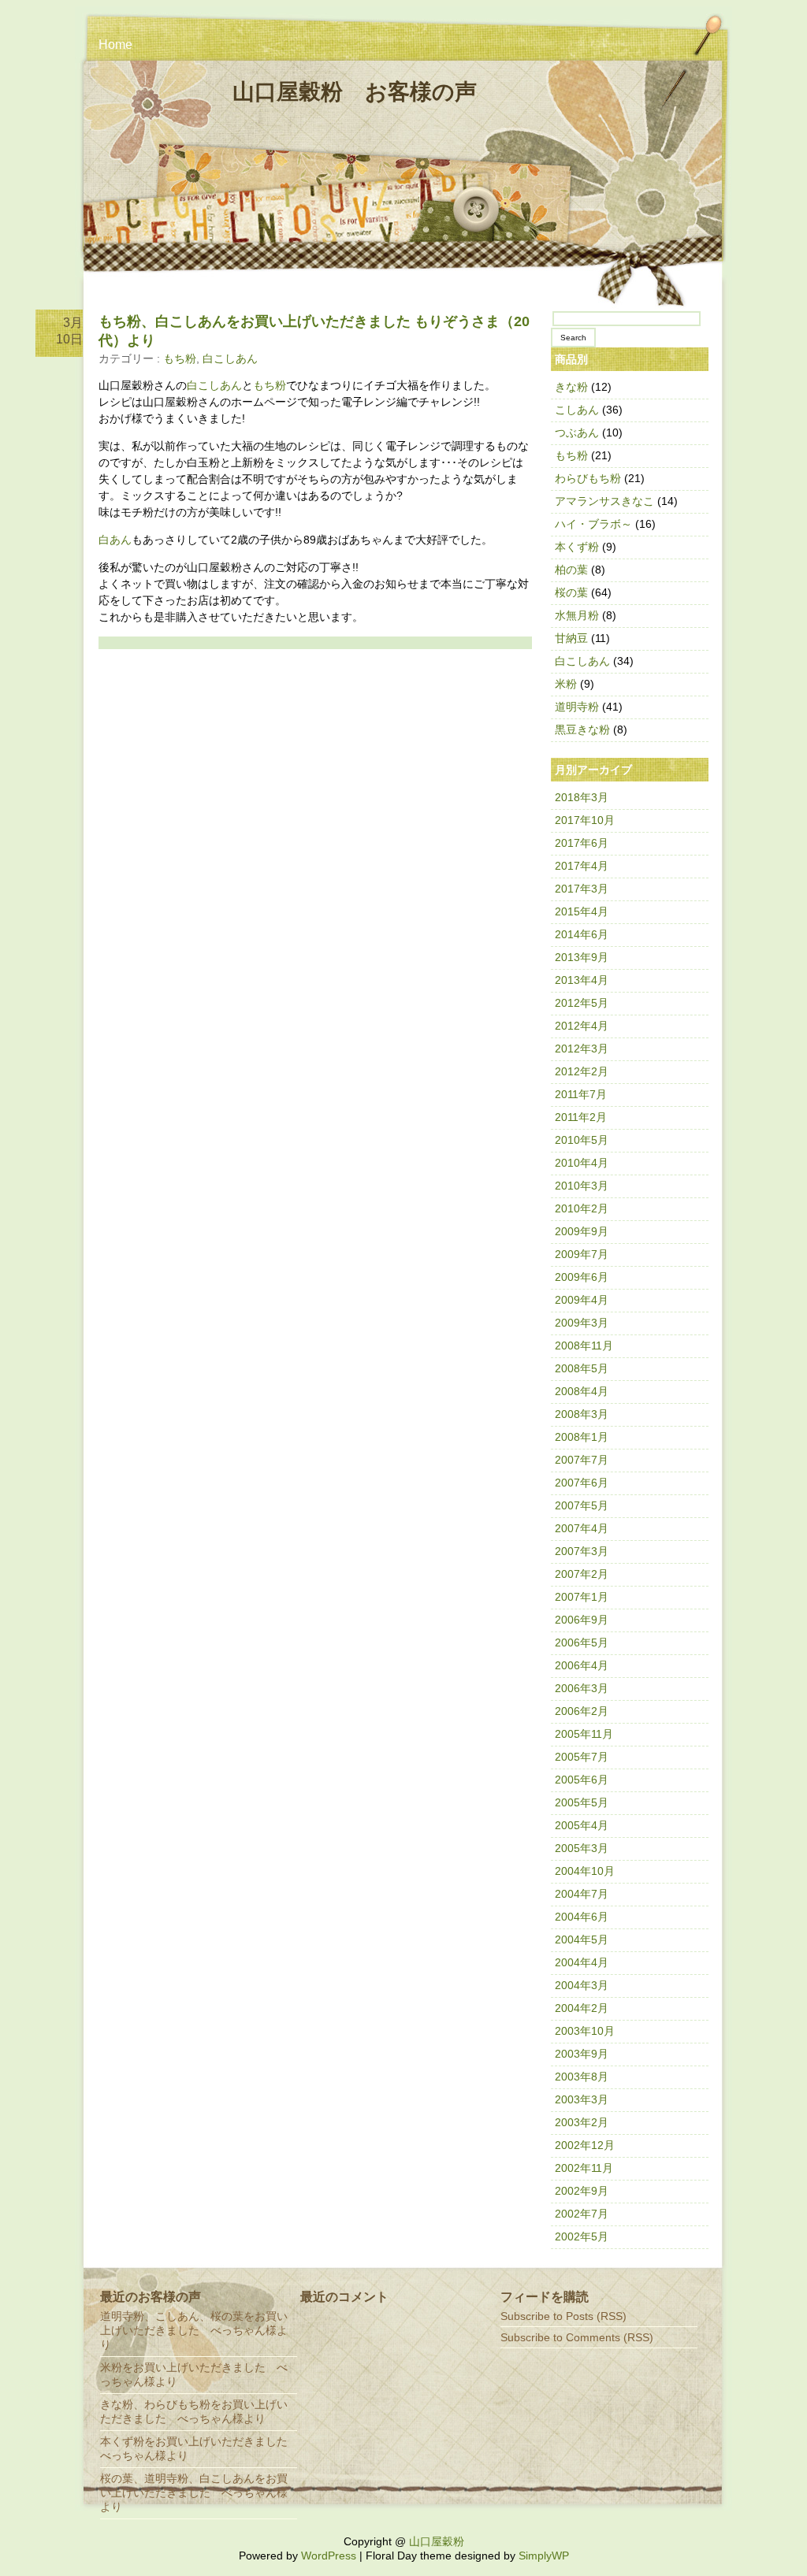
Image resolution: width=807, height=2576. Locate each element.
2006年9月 (582, 1620)
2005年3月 (582, 1848)
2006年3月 (582, 1688)
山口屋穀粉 (437, 2541)
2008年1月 (582, 1437)
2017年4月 (582, 866)
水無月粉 (577, 615)
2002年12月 (585, 2145)
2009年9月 (582, 1231)
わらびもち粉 (588, 478)
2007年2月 (582, 1574)
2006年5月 (582, 1642)
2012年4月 (582, 1026)
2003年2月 (582, 2122)
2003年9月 (582, 2054)
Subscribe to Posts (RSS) (563, 2316)
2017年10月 (585, 820)
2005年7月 (582, 1757)
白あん (115, 540)
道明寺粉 (577, 707)
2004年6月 (582, 1917)
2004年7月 (582, 1894)
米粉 (566, 684)
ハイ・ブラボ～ (593, 524)
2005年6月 (582, 1780)
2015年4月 (582, 911)
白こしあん (230, 358)
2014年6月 (582, 934)
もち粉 (180, 358)
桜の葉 (571, 592)
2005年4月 (582, 1825)
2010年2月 (582, 1208)
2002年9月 (582, 2191)
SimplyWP (544, 2556)
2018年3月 (582, 797)
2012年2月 (582, 1071)
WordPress (329, 2556)
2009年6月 (582, 1277)
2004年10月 (585, 1871)
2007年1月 (582, 1597)
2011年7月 (581, 1094)
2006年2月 (582, 1711)
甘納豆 (571, 638)
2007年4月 (582, 1528)
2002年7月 (582, 2214)
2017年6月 (582, 843)
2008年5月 (582, 1368)
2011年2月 (581, 1117)
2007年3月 (582, 1551)
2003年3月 (582, 2099)
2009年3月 (582, 1323)
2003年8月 (582, 2077)
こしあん (577, 410)
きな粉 (571, 387)
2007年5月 (582, 1505)
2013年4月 (582, 980)
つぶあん (577, 432)
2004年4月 (582, 1962)
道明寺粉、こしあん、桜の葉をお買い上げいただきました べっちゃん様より (194, 2330)
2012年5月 (582, 1003)
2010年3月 (582, 1186)
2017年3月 (582, 889)
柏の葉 (571, 570)
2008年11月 (584, 1346)
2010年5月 (582, 1140)
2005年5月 (582, 1802)
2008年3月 (582, 1414)
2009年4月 (582, 1300)
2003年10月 (585, 2031)
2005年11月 (584, 1734)
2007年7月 (582, 1460)
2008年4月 (582, 1391)
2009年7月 (582, 1254)
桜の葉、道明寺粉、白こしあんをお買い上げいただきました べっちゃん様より (194, 2492)
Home (115, 45)
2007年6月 (582, 1483)
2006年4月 (582, 1665)
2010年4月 (582, 1163)
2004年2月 (582, 2008)
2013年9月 (582, 957)
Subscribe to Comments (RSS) (577, 2337)
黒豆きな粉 (582, 729)
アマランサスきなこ (604, 501)
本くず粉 (577, 547)
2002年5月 (582, 2236)
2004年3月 (582, 1985)
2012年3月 (582, 1049)
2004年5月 (582, 1939)
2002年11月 (584, 2168)
